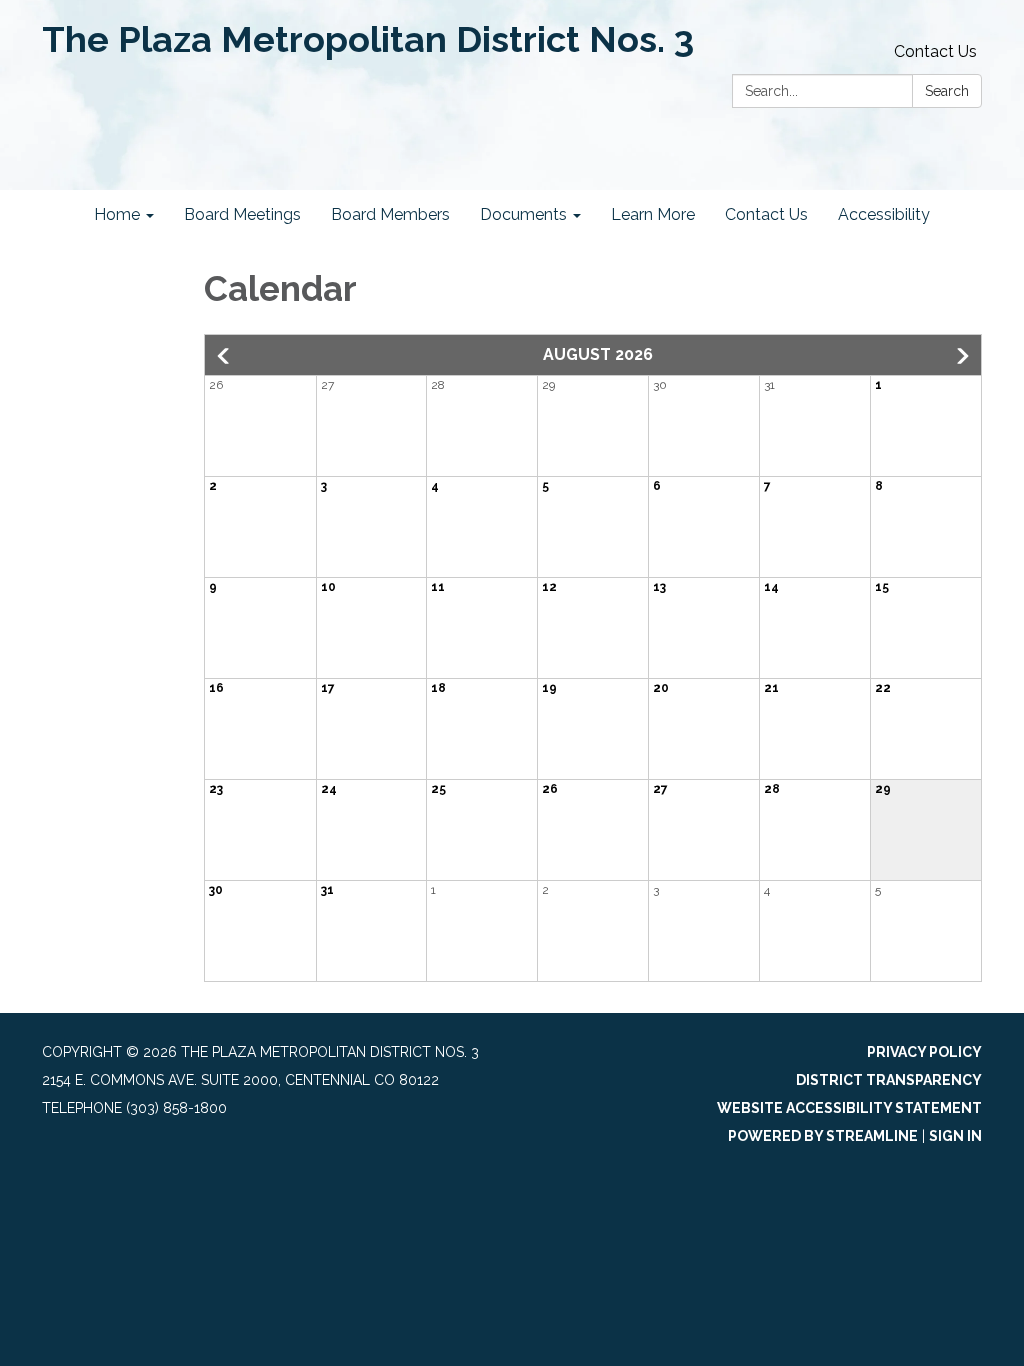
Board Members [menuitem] (390, 214)
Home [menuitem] (117, 214)
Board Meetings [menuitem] (242, 214)
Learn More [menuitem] (653, 214)
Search (947, 91)
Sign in (955, 1136)
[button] (225, 356)
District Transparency (889, 1080)
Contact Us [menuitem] (766, 214)
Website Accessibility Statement (849, 1108)
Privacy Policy (924, 1052)
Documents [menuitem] (523, 214)
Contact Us (935, 51)
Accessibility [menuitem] (884, 214)
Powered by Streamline (823, 1136)
